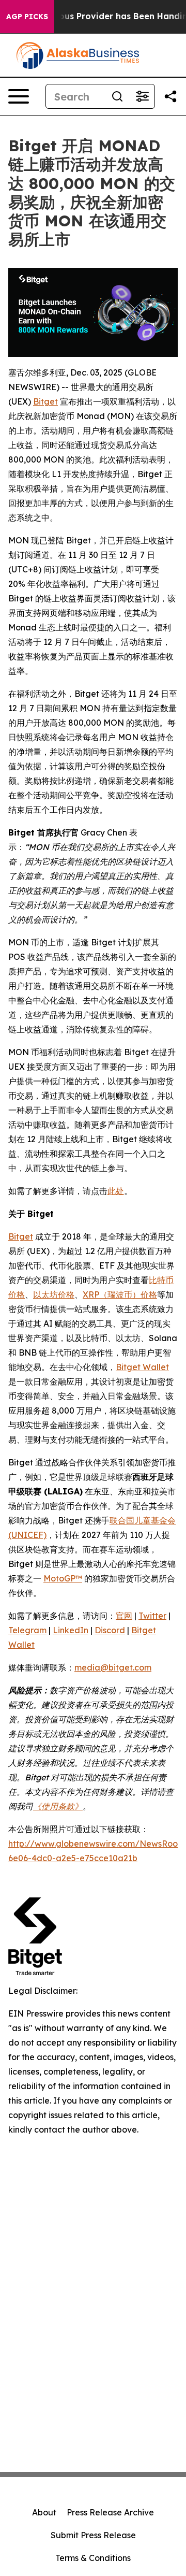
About (44, 2512)
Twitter (152, 1616)
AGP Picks (27, 17)
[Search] (117, 96)
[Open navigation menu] (19, 96)
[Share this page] (171, 96)
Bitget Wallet (142, 1367)
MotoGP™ (63, 1578)
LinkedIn (71, 1630)
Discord (110, 1630)
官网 (124, 1616)
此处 (116, 1191)
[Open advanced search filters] (142, 96)
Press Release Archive (110, 2512)
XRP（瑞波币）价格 (120, 1294)
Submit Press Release (93, 2535)
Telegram (27, 1630)
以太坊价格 (54, 1294)
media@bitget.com (113, 1667)
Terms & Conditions (93, 2558)
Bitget (45, 401)
